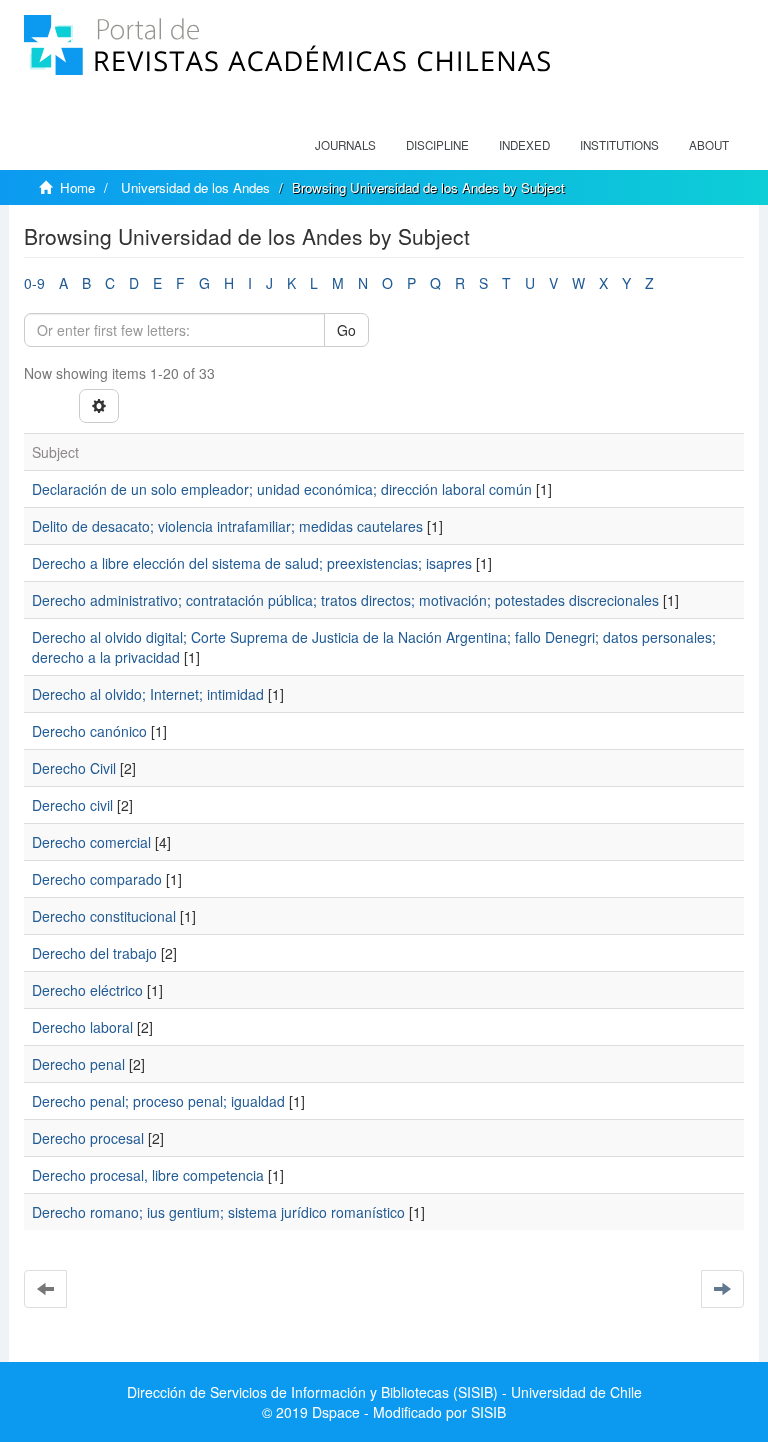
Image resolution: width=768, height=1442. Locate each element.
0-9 (34, 283)
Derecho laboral (82, 1027)
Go (346, 330)
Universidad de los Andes (195, 187)
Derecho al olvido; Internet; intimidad (148, 694)
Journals (345, 145)
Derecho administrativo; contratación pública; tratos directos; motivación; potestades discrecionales (345, 600)
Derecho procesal (88, 1138)
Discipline (437, 145)
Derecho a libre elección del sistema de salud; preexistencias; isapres (252, 563)
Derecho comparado (97, 879)
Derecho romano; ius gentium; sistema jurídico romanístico (218, 1212)
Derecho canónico (89, 731)
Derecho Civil (74, 768)
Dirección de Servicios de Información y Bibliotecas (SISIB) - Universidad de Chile (384, 1392)
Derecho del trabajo (94, 953)
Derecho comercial (91, 842)
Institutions (619, 145)
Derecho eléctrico (87, 990)
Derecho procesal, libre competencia (148, 1175)
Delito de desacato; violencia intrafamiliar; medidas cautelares (227, 526)
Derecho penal (78, 1064)
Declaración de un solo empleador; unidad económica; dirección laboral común (282, 489)
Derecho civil (72, 805)
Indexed (524, 145)
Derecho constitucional (104, 916)
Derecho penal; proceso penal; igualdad (158, 1101)
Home (77, 187)
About (709, 145)
